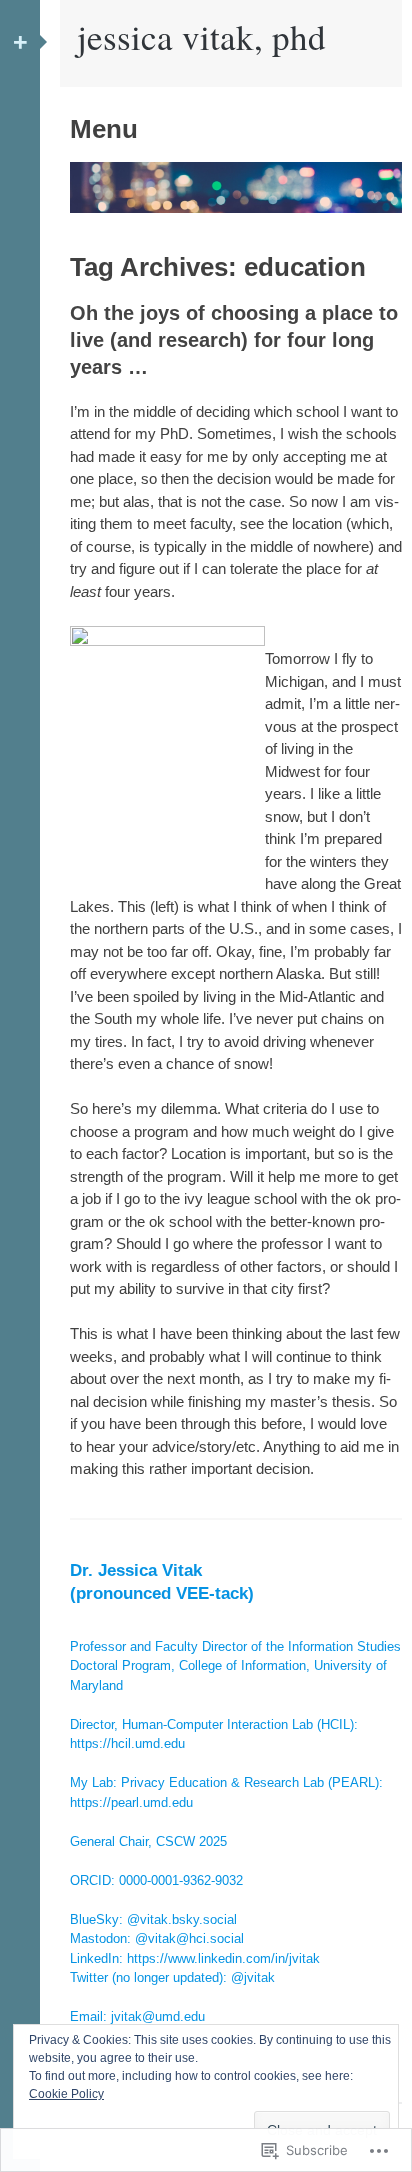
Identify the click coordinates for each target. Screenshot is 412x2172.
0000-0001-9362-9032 (181, 1880)
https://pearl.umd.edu (131, 1802)
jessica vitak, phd (201, 36)
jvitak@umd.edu (158, 2016)
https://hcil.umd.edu (127, 1743)
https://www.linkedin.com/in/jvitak (223, 1958)
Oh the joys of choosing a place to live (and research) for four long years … (234, 340)
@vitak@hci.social (189, 1938)
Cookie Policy (66, 2094)
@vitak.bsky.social (182, 1919)
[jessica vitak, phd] (236, 207)
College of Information (242, 1665)
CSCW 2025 (191, 1841)
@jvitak (253, 1977)
